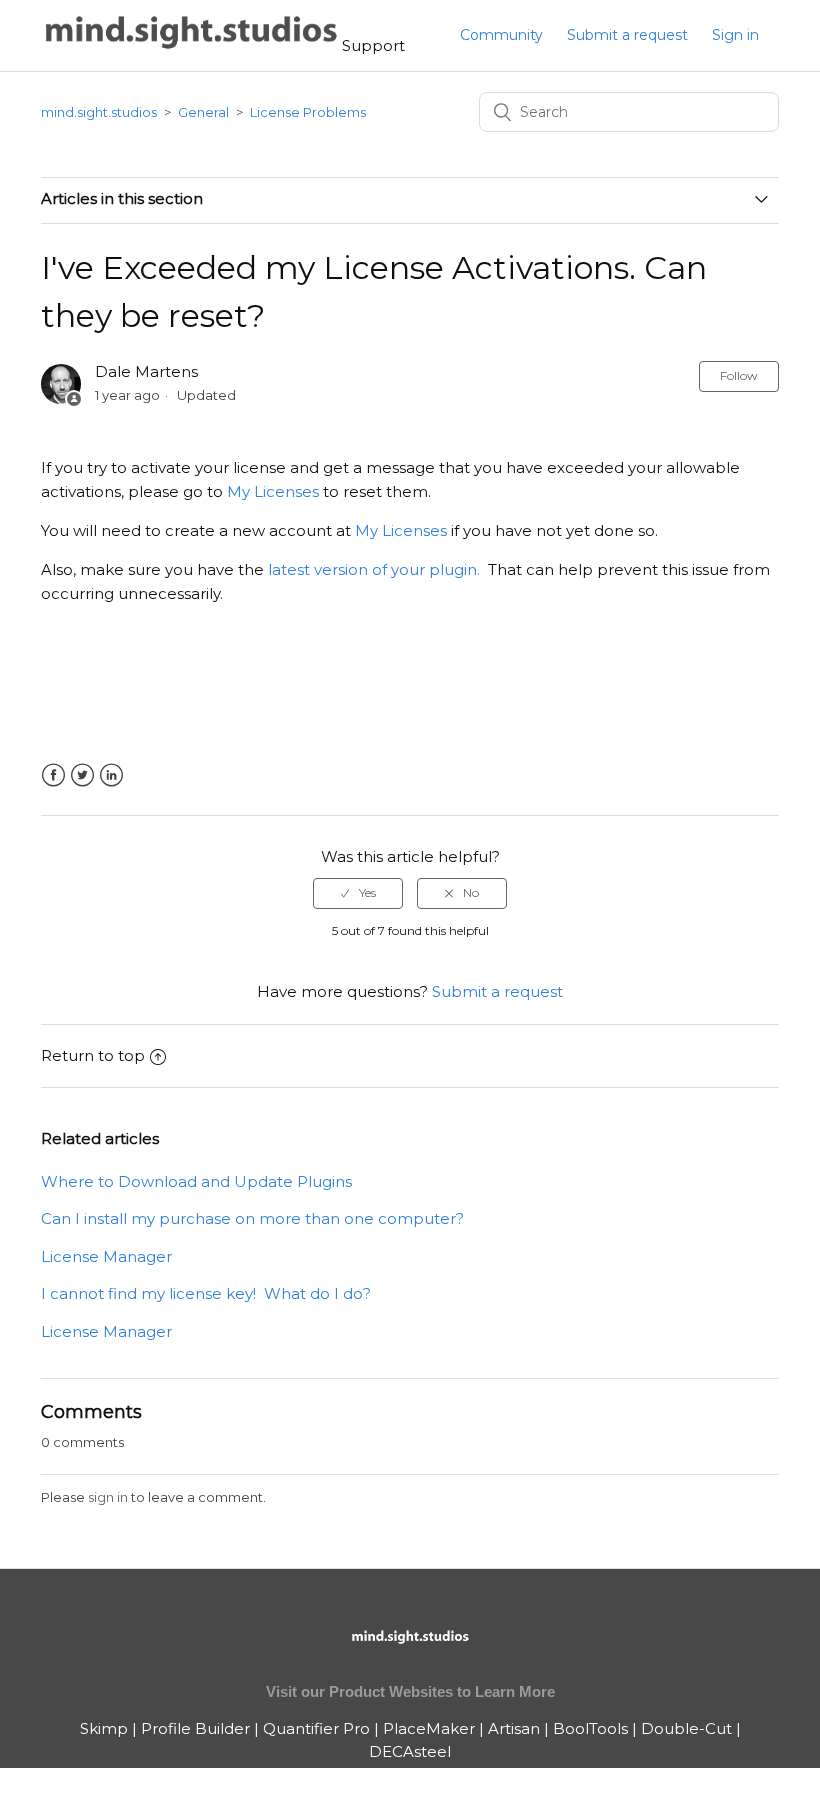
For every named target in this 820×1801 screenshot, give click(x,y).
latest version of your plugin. (374, 569)
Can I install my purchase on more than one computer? (252, 1218)
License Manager (106, 1256)
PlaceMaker (429, 1728)
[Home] (191, 45)
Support (373, 45)
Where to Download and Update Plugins (196, 1181)
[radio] (358, 893)
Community (501, 35)
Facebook (53, 775)
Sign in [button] (735, 35)
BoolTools (590, 1728)
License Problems (308, 112)
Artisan (514, 1728)
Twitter (82, 775)
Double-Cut (686, 1728)
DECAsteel (410, 1751)
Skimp (104, 1728)
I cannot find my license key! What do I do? (206, 1293)
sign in (108, 1497)
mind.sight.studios (99, 112)
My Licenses (273, 491)
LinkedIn (111, 775)
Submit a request (627, 35)
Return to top (93, 1055)
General (203, 112)
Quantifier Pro (316, 1728)
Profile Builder (195, 1728)
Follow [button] (739, 375)
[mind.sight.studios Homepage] (410, 1653)
